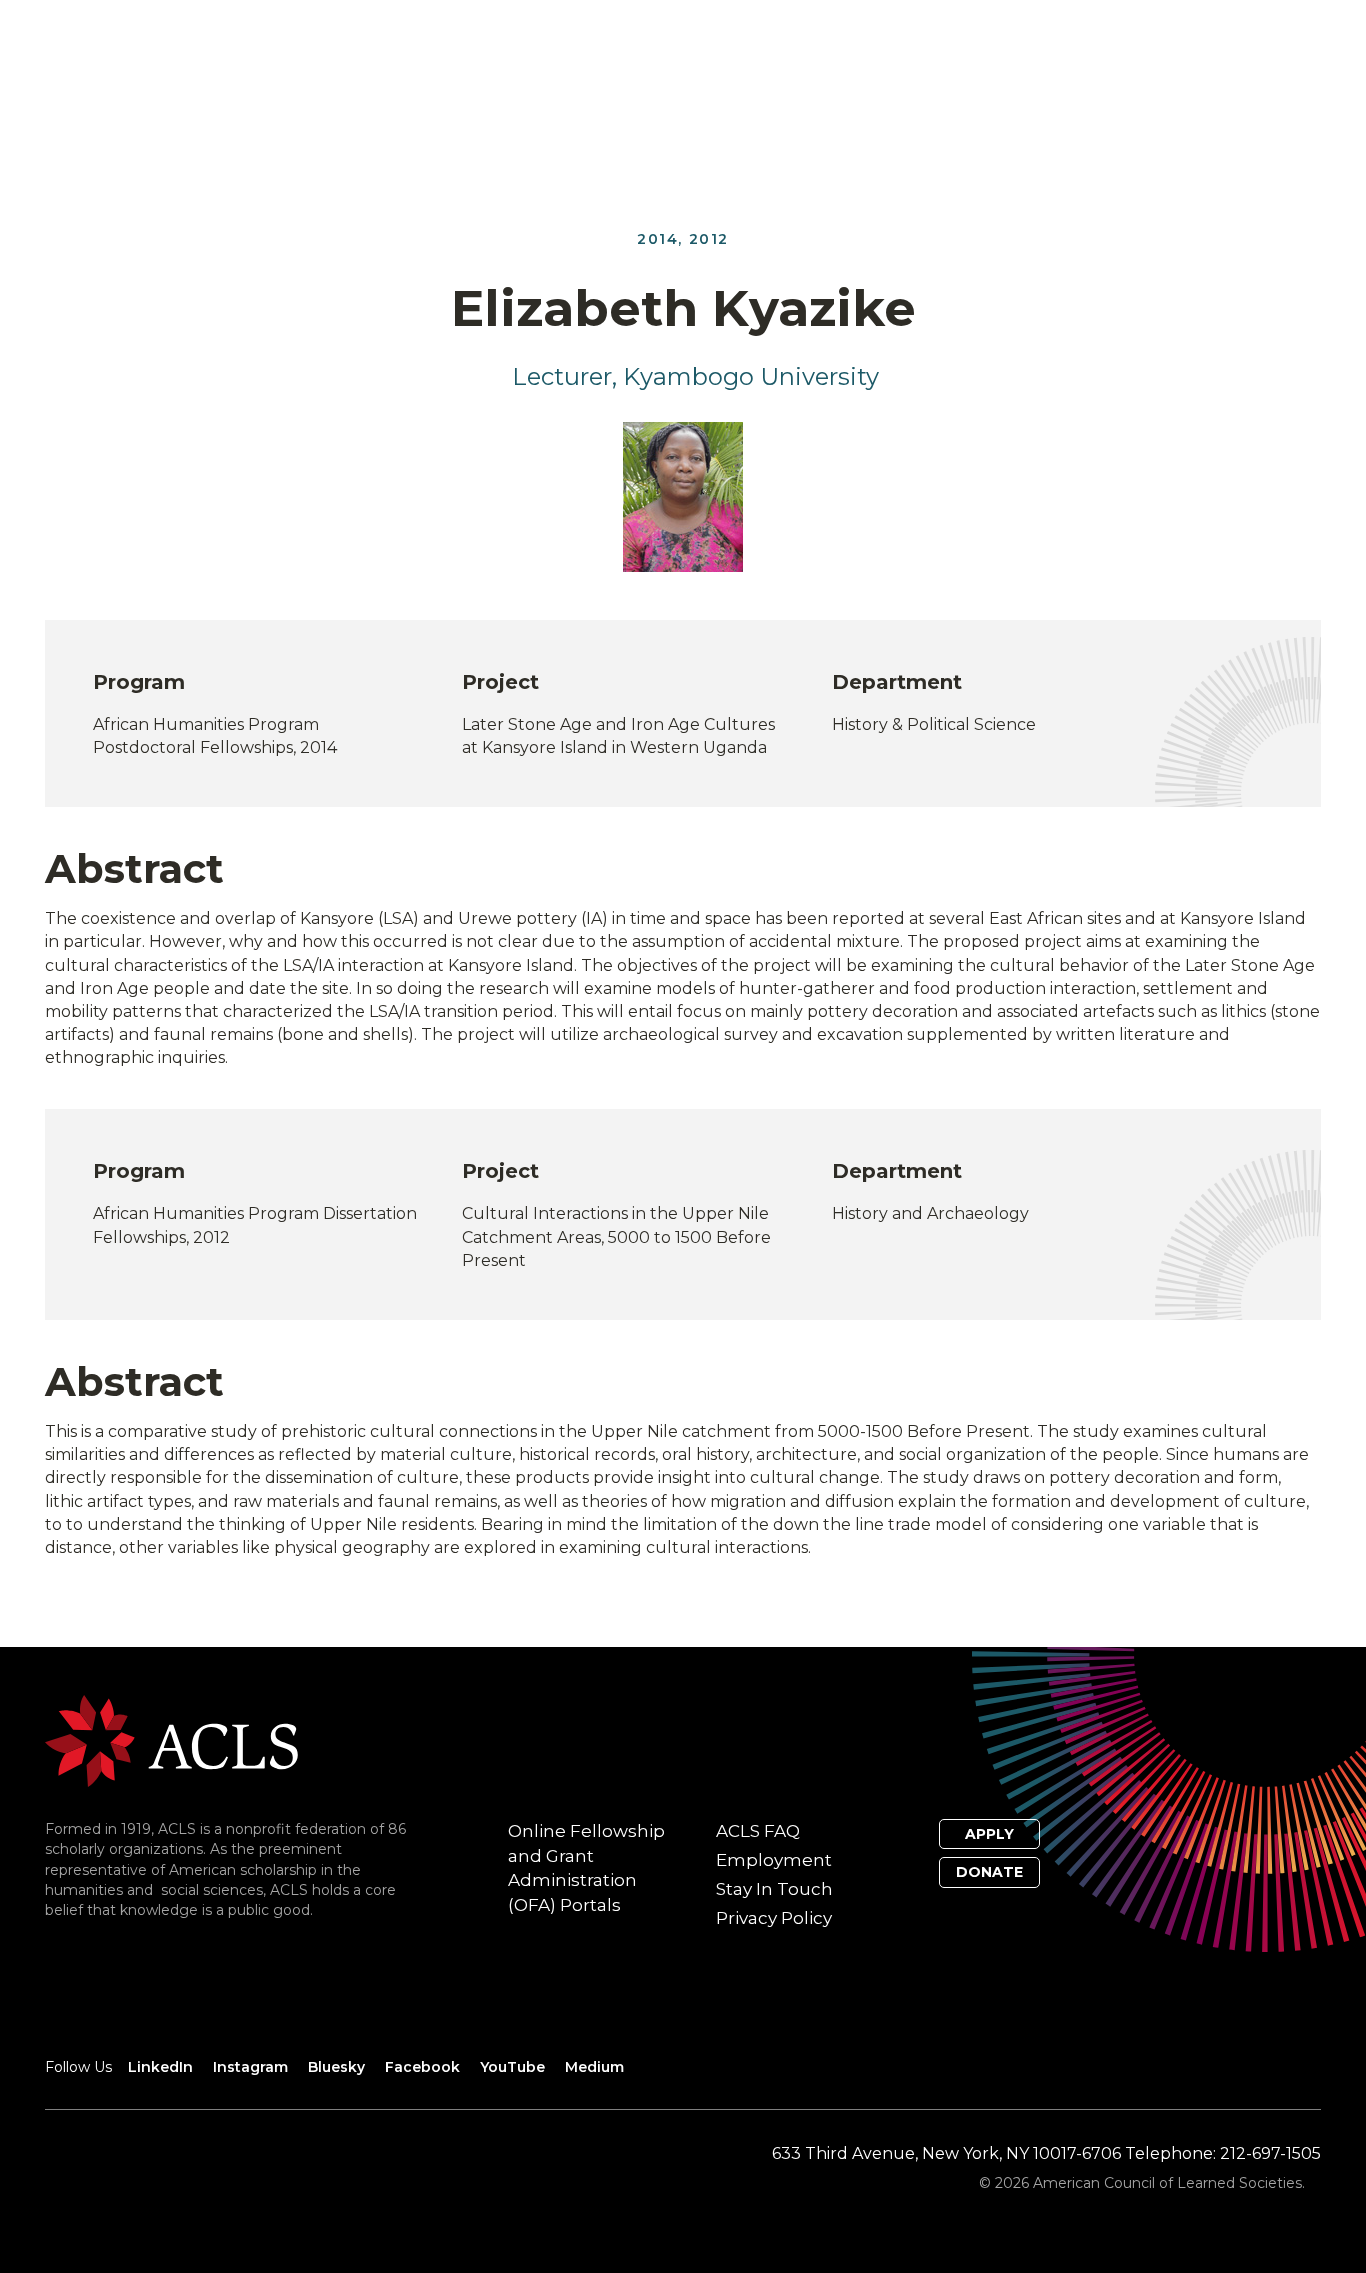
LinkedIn (160, 2067)
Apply (989, 1834)
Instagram (250, 2067)
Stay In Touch (774, 1889)
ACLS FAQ (758, 1831)
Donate (989, 1872)
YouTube (512, 2067)
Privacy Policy (774, 1918)
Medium (594, 2067)
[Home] (171, 1739)
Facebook (422, 2067)
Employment (774, 1860)
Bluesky (336, 2067)
